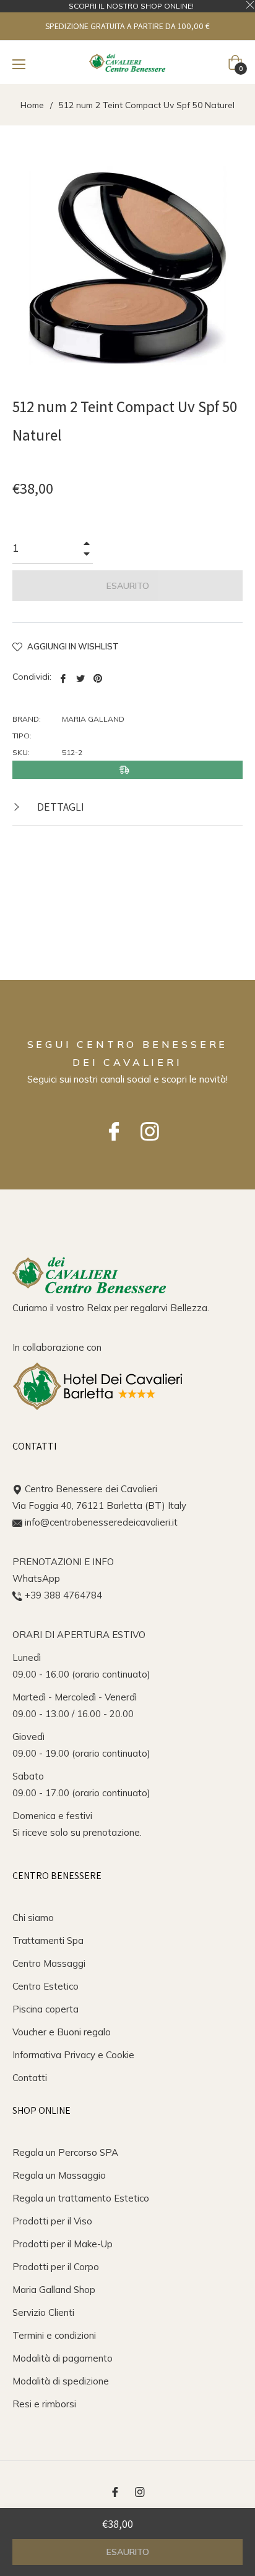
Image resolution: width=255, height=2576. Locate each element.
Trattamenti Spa (48, 1940)
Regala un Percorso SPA (65, 2152)
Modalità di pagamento (63, 2358)
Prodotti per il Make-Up (63, 2244)
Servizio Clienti (43, 2312)
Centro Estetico (45, 1986)
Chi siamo (33, 1918)
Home (32, 105)
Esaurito (128, 2552)
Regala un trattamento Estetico (81, 2198)
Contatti (30, 2078)
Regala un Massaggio (59, 2175)
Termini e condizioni (54, 2335)
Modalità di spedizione (61, 2381)
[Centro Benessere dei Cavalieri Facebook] (110, 1125)
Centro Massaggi (49, 1963)
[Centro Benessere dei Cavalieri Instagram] (145, 1125)
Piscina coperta (45, 2009)
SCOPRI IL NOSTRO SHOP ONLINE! (131, 6)
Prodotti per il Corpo (56, 2267)
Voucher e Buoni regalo (62, 2032)
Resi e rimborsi (44, 2404)
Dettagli (59, 807)
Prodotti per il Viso (52, 2221)
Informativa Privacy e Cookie (73, 2055)
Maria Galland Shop (54, 2290)
